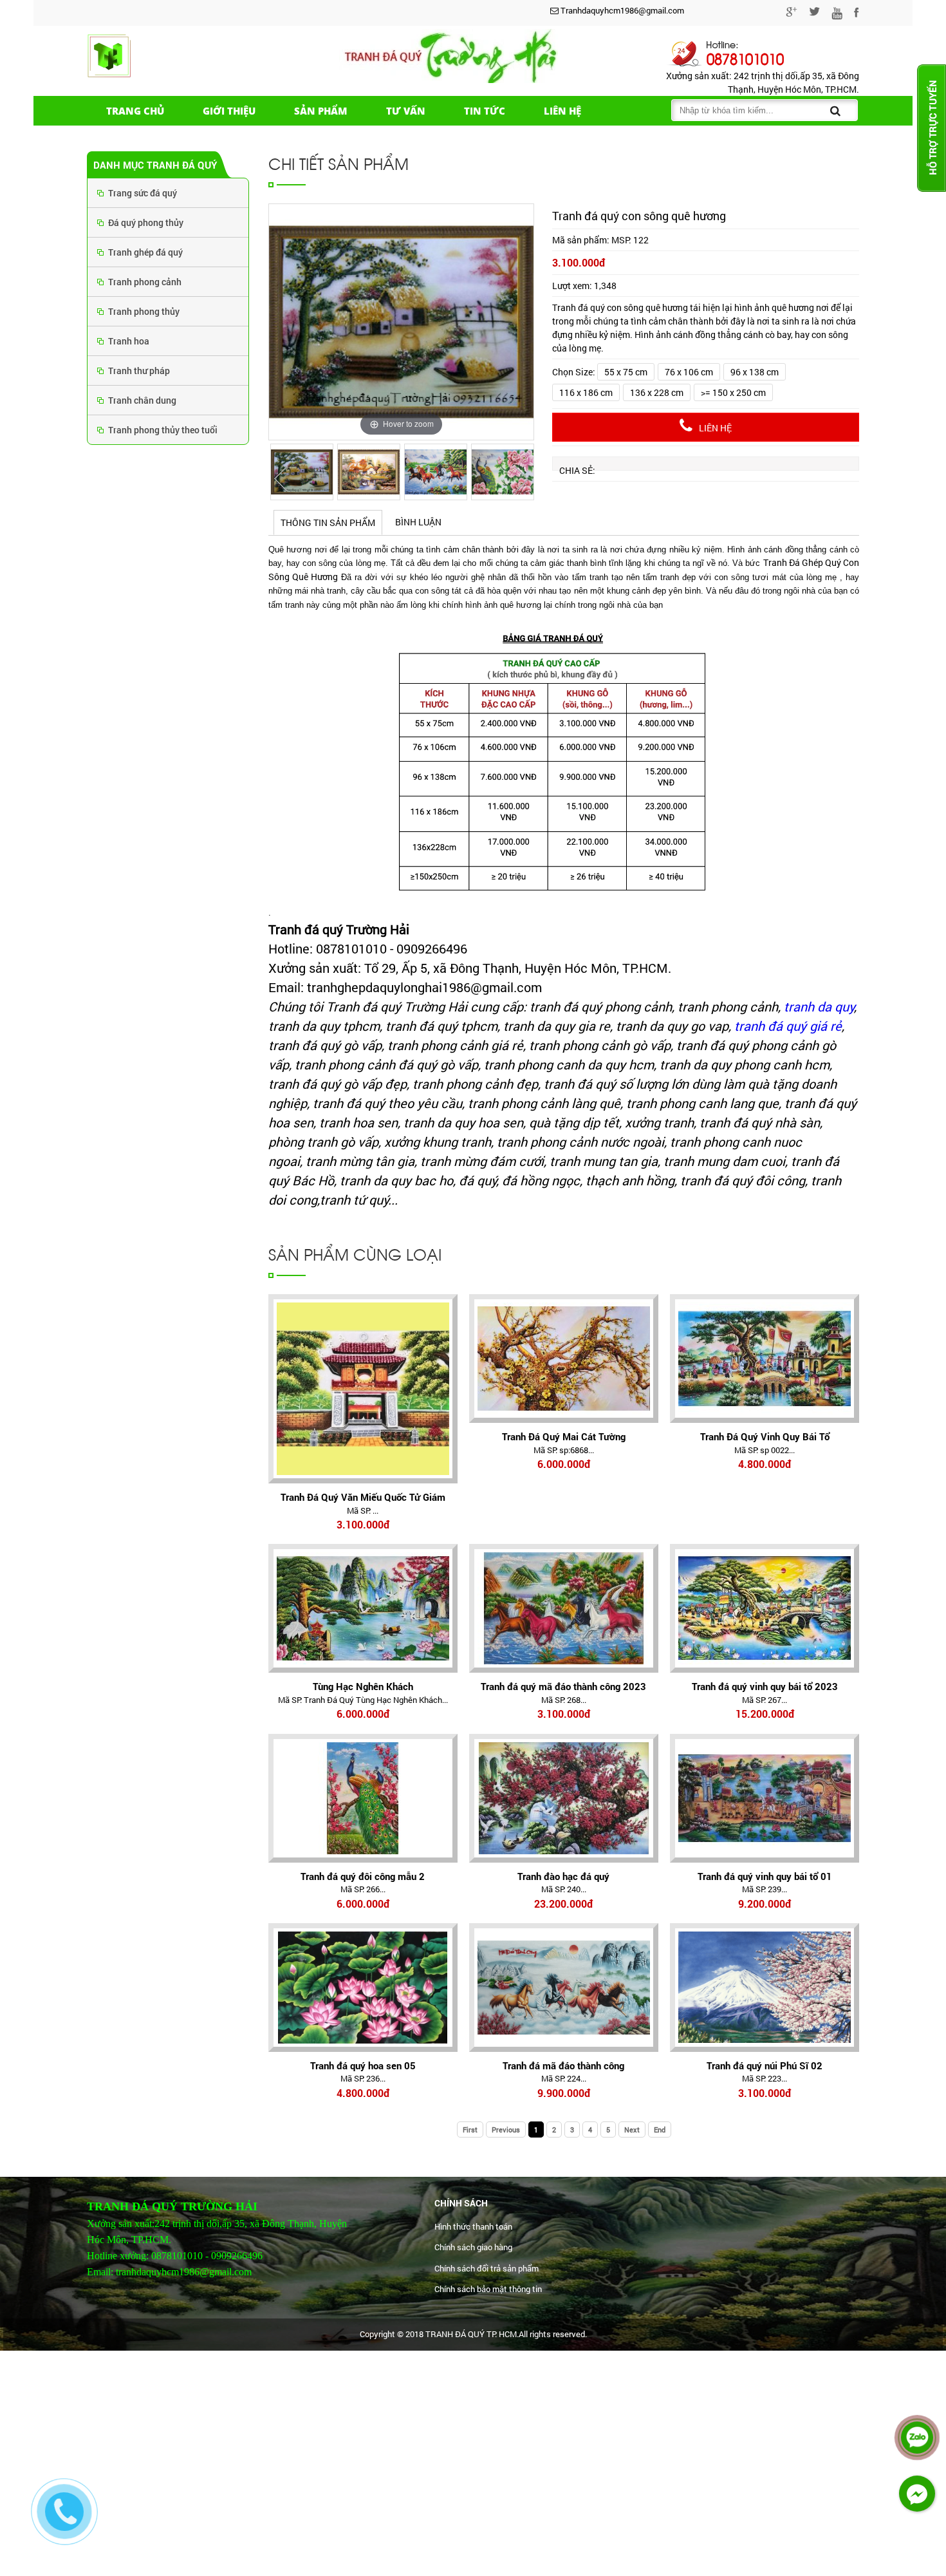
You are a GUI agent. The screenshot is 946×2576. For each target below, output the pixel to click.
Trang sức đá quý (143, 193)
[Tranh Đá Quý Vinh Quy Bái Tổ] (765, 1359)
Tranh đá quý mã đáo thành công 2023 (563, 1686)
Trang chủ (135, 111)
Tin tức (485, 111)
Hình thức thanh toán (473, 2226)
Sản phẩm (321, 111)
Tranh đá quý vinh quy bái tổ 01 (765, 1876)
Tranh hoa (129, 341)
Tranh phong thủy (144, 311)
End (660, 2129)
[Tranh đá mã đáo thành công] (564, 1988)
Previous (506, 2129)
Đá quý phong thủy (146, 222)
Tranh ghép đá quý (145, 252)
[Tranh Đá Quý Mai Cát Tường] (564, 1359)
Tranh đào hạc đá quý (563, 1876)
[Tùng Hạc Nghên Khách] (363, 1608)
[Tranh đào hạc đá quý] (564, 1798)
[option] (401, 322)
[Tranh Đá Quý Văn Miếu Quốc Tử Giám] (363, 1389)
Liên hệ (562, 111)
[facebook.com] (857, 14)
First (470, 2129)
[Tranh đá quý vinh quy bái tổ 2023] (765, 1608)
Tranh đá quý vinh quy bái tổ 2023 (765, 1686)
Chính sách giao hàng (473, 2247)
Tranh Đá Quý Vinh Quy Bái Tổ (765, 1436)
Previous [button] (281, 479)
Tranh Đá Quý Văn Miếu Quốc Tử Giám (363, 1497)
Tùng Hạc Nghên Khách (363, 1686)
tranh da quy (819, 1006)
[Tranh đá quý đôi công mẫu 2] (363, 1798)
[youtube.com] (837, 15)
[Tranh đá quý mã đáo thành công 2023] (564, 1608)
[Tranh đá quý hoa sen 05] (363, 1988)
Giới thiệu (229, 111)
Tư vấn (406, 111)
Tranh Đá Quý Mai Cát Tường (564, 1436)
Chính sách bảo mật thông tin (488, 2289)
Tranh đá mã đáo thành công (563, 2065)
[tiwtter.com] (814, 14)
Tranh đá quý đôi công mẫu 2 (363, 1876)
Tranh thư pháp (139, 371)
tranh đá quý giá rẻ (788, 1026)
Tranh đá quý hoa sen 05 (363, 2065)
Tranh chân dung (142, 400)
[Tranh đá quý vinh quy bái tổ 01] (765, 1798)
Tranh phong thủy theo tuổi (163, 430)
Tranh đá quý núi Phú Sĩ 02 (765, 2065)
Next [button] (521, 479)
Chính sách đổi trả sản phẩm (487, 2268)
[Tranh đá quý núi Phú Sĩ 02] (765, 1988)
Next (632, 2129)
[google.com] (792, 14)
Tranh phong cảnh (145, 282)
